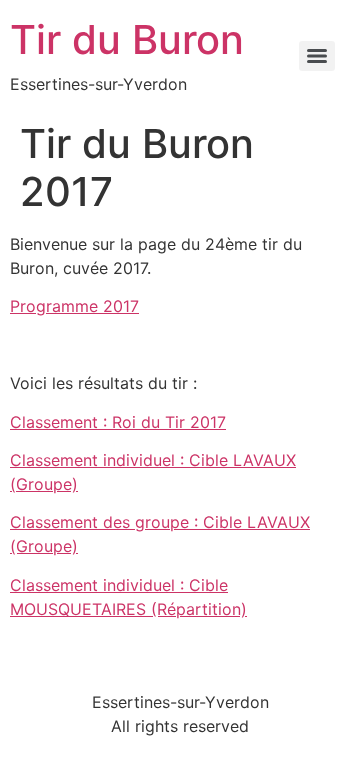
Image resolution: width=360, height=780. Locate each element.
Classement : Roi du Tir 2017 (118, 422)
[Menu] (317, 56)
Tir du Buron (127, 39)
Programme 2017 (74, 306)
